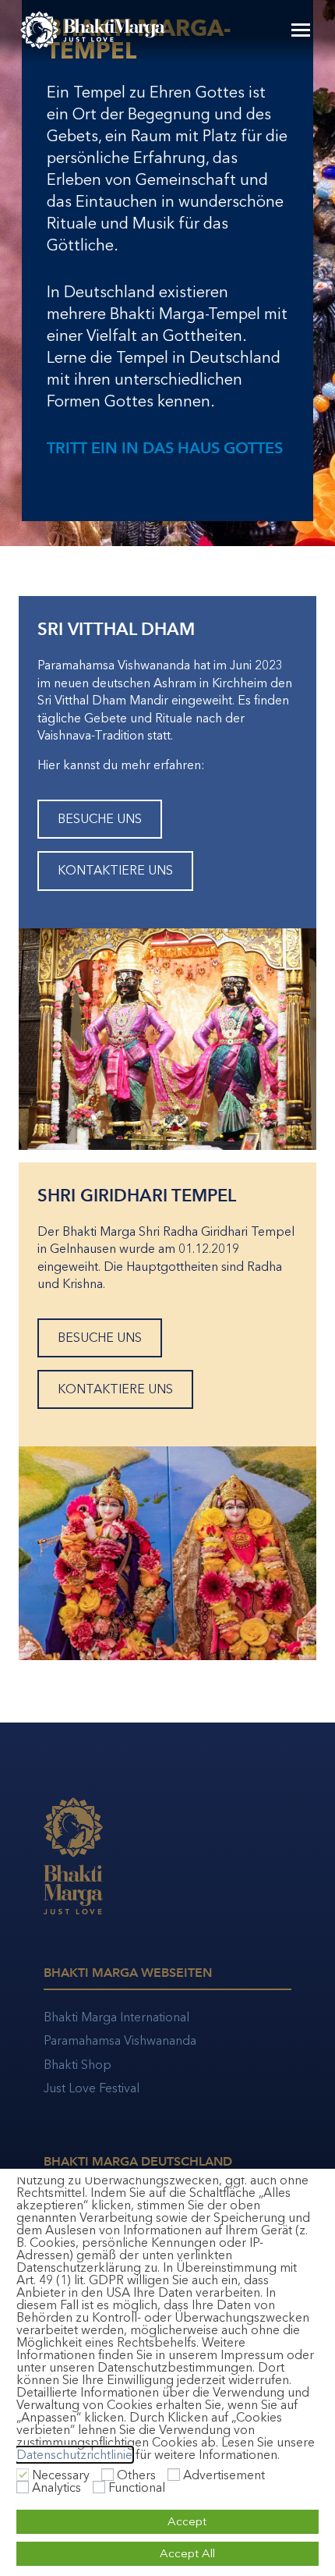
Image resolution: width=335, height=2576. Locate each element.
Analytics (56, 2487)
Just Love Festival (92, 2088)
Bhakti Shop (78, 2065)
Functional (137, 2487)
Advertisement (224, 2475)
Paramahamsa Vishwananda (120, 2040)
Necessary (61, 2475)
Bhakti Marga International (116, 2017)
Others (136, 2475)
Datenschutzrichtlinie (74, 2455)
